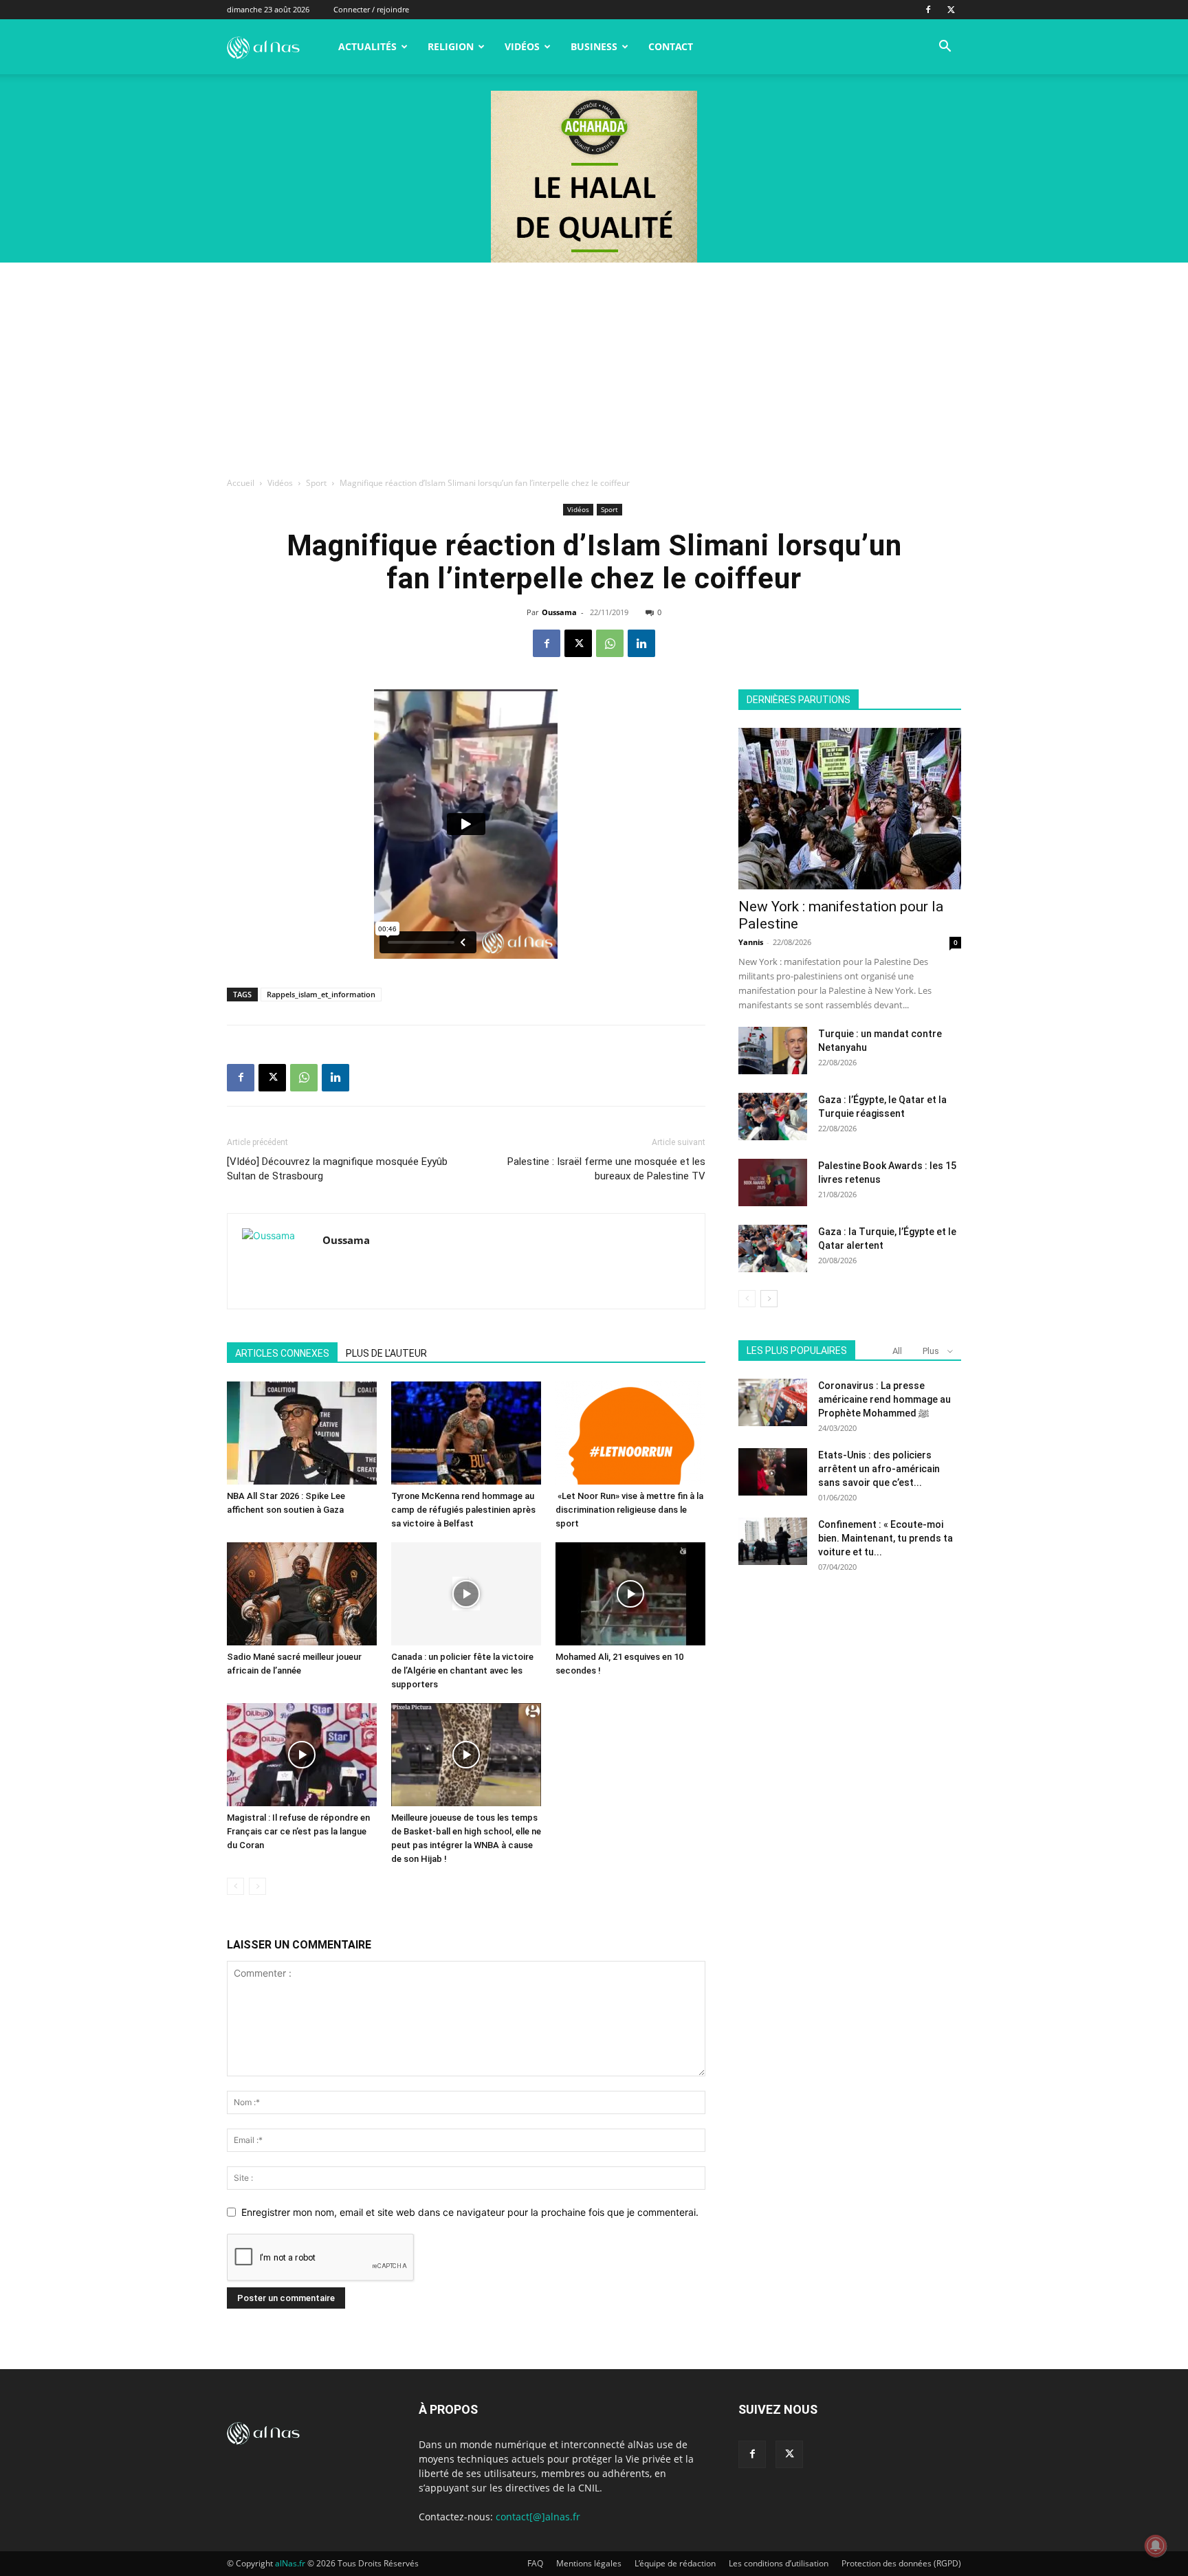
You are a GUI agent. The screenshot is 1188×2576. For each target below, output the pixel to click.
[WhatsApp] (610, 643)
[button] (945, 48)
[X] (951, 10)
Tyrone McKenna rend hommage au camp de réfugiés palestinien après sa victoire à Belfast (463, 1510)
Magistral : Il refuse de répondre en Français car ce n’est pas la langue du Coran (298, 1831)
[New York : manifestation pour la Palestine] (850, 809)
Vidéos (522, 46)
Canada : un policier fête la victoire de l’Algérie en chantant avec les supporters (462, 1670)
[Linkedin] (641, 643)
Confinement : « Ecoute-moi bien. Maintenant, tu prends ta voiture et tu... (885, 1538)
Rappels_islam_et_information (321, 994)
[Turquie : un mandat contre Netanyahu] (773, 1051)
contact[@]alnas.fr (538, 2517)
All (897, 1351)
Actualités (367, 46)
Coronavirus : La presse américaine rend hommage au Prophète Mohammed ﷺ (884, 1399)
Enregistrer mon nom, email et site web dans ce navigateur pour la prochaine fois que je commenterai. (470, 2212)
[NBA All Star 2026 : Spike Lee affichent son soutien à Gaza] (302, 1433)
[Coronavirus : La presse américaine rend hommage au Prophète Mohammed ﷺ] (773, 1402)
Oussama (559, 612)
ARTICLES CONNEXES (282, 1353)
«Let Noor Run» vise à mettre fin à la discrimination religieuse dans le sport (629, 1510)
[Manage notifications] (1156, 2546)
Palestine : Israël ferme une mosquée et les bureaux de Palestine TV (606, 1169)
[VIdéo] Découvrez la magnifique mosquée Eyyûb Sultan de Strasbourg (337, 1169)
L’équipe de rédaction (675, 2563)
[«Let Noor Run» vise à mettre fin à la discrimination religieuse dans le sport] (630, 1433)
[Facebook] (928, 10)
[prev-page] (235, 1886)
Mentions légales (589, 2563)
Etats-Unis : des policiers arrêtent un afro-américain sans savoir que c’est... (879, 1469)
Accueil (241, 483)
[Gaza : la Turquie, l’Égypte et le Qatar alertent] (773, 1248)
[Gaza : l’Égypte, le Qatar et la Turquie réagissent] (773, 1117)
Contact (671, 46)
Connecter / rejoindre (371, 9)
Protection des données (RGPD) (901, 2563)
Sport (316, 483)
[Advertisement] (594, 366)
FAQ (535, 2563)
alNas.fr (290, 2563)
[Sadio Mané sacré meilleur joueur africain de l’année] (302, 1594)
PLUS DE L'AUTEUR (386, 1353)
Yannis (751, 942)
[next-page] (769, 1299)
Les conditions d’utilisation (779, 2563)
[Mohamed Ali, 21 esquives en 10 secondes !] (630, 1594)
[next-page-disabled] (257, 1886)
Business (594, 46)
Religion (451, 46)
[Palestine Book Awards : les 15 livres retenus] (773, 1182)
